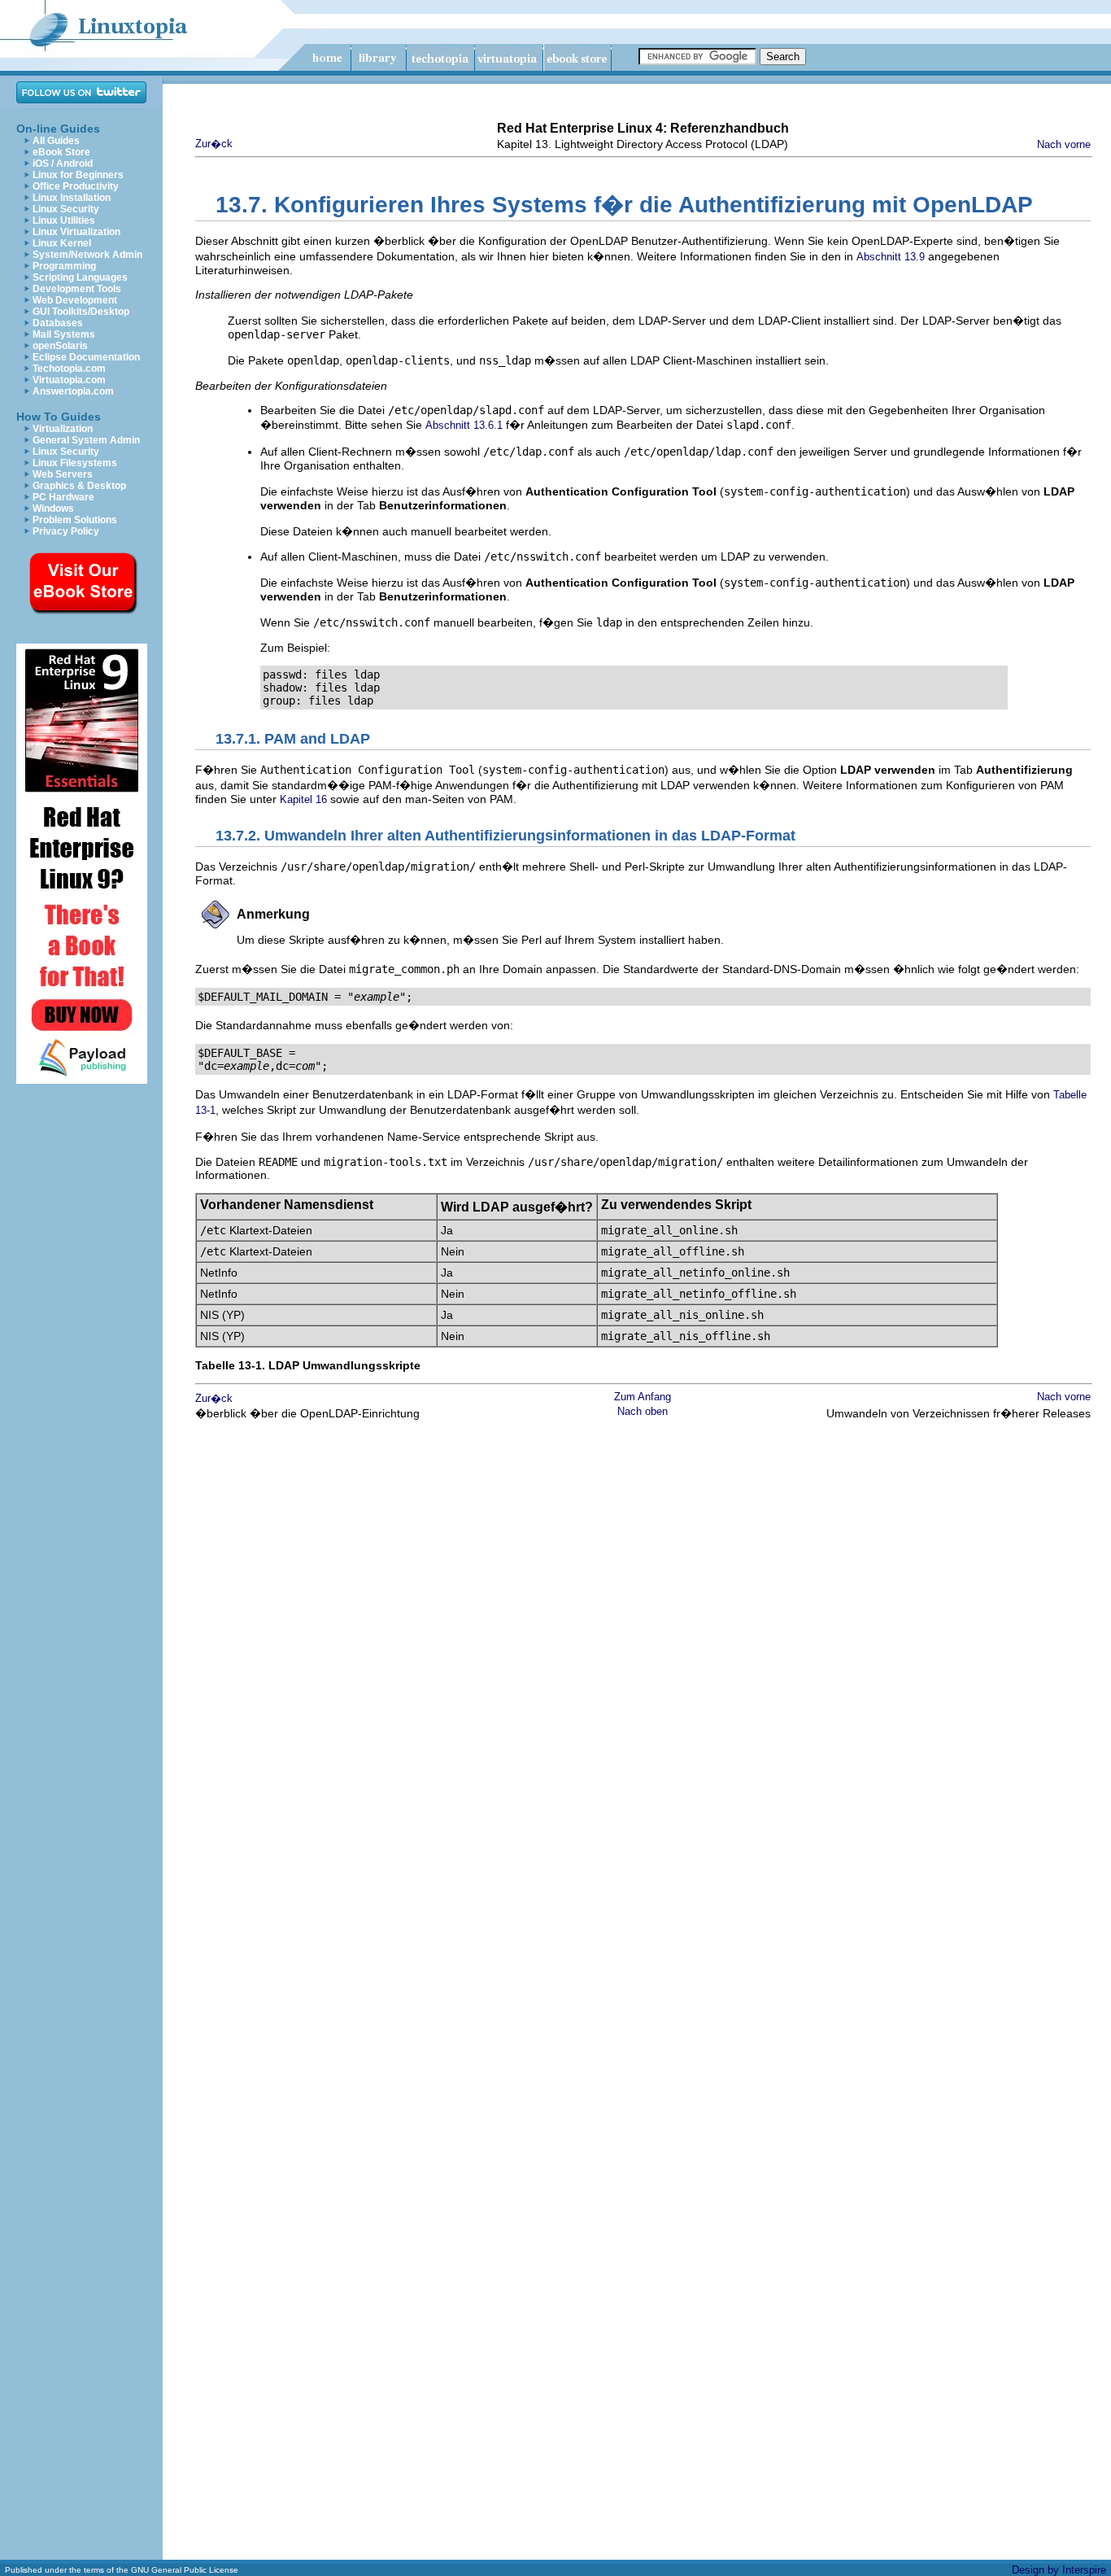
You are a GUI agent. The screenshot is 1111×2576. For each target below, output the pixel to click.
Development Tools (77, 289)
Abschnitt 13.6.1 (464, 425)
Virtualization (63, 429)
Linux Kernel (62, 243)
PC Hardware (63, 497)
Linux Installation (72, 198)
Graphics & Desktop (79, 486)
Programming (64, 266)
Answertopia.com (73, 391)
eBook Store (61, 152)
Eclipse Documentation (86, 357)
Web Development (75, 300)
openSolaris (60, 346)
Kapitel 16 (303, 799)
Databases (58, 323)
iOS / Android (63, 164)
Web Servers (63, 474)
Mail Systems (64, 334)
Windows (53, 509)
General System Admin (86, 440)
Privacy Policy (66, 531)
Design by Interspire (1059, 2570)
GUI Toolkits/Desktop (81, 312)
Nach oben (643, 1411)
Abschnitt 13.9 (891, 257)
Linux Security (66, 209)
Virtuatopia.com (69, 380)
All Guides (56, 141)
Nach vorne (1064, 144)
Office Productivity (76, 186)
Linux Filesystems (75, 463)
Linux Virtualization (76, 232)
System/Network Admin (87, 255)
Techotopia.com (69, 369)
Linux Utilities (64, 220)
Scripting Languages (80, 277)
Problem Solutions (75, 520)
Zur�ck (214, 144)
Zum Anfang (643, 1397)
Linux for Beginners (78, 175)
